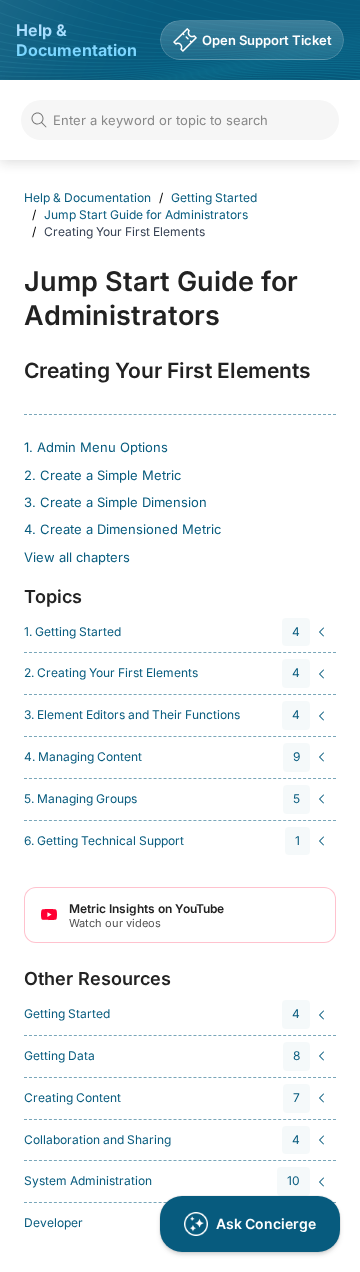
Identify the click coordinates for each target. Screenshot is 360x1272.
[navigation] (177, 632)
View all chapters (77, 557)
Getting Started (214, 197)
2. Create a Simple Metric (102, 475)
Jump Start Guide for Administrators (146, 214)
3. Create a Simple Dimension (115, 502)
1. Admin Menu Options (96, 447)
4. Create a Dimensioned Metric (122, 529)
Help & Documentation (76, 40)
